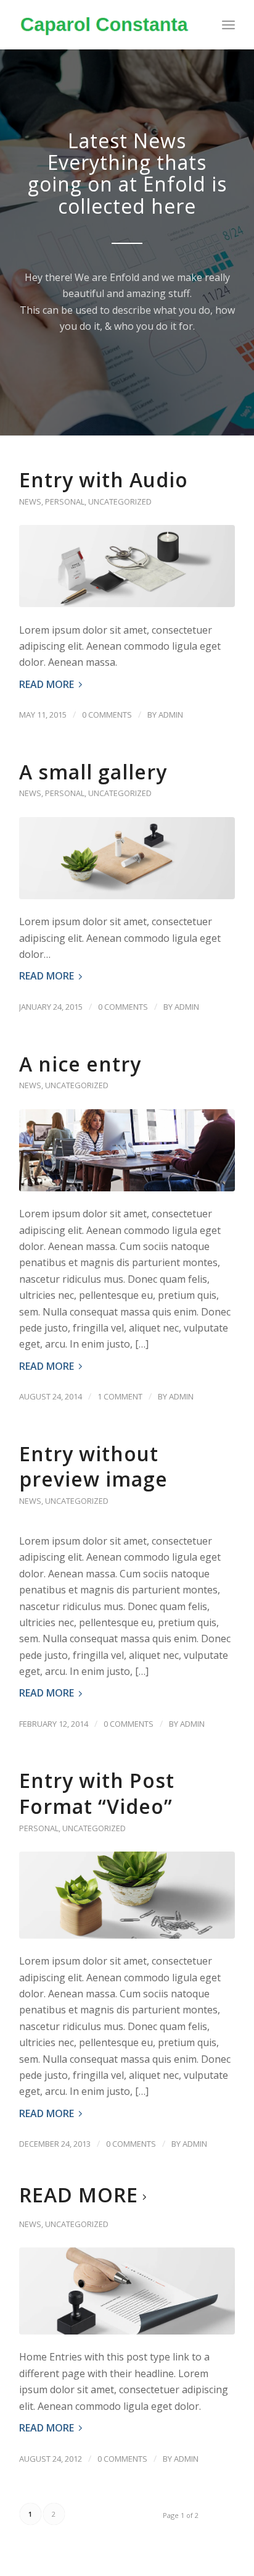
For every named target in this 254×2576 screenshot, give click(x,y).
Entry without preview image (93, 1466)
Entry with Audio (104, 480)
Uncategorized (120, 501)
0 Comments (107, 715)
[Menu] (228, 25)
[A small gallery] (127, 858)
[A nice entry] (127, 1150)
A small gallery (93, 772)
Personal (65, 501)
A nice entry (80, 1064)
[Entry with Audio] (127, 566)
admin (171, 715)
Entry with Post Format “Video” (97, 1793)
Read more (47, 684)
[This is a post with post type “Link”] (127, 2291)
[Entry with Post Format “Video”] (127, 1895)
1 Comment (120, 1396)
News (30, 501)
